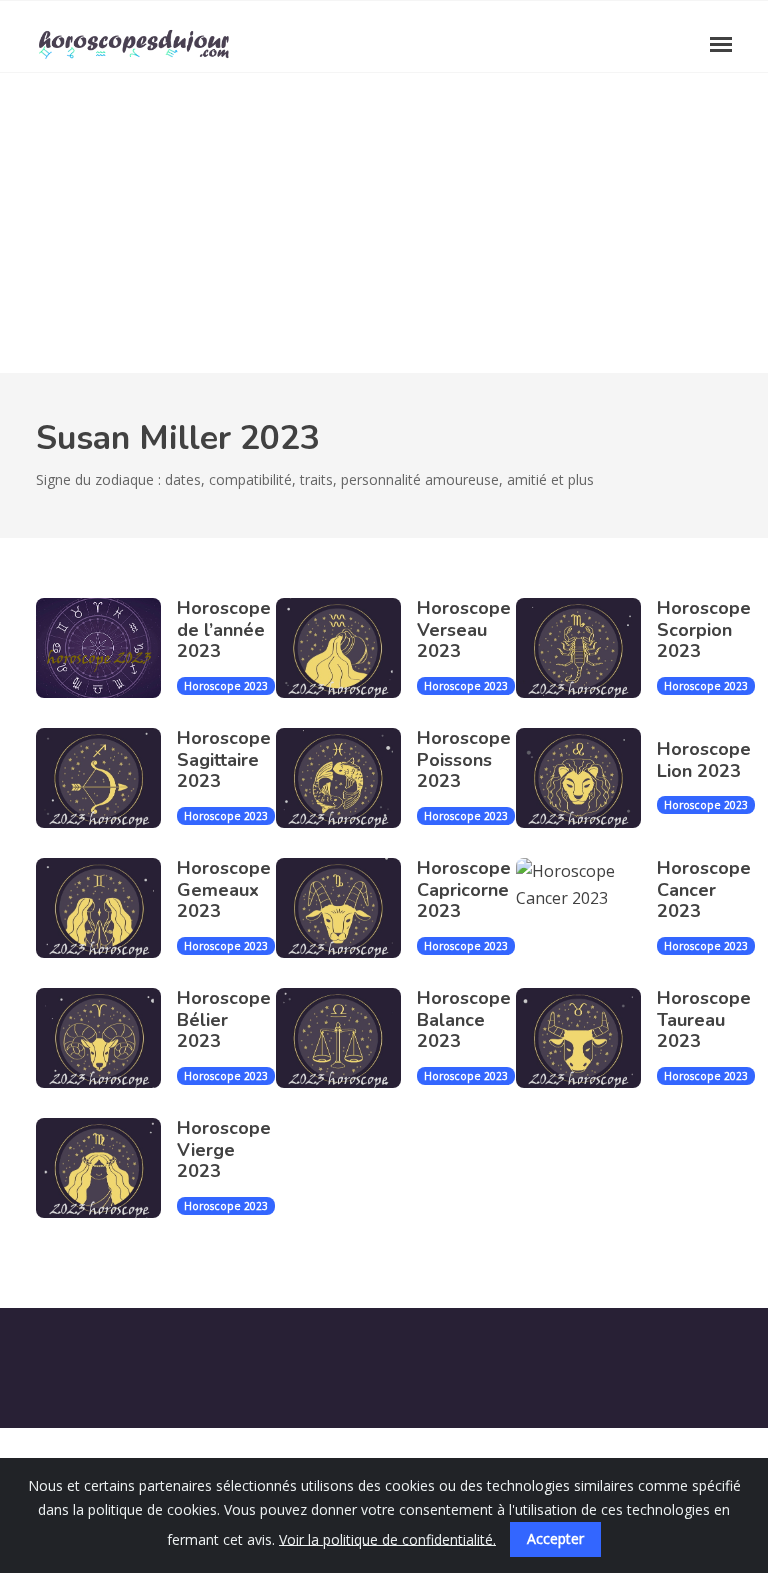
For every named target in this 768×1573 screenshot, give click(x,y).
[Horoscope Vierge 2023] (106, 1168)
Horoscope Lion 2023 (704, 760)
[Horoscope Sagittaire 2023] (106, 778)
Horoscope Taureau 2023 (704, 1019)
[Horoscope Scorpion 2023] (586, 648)
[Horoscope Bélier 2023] (106, 1038)
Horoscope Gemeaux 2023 (224, 889)
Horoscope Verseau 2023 (464, 629)
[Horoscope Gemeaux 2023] (106, 908)
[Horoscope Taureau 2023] (586, 1038)
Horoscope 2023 (226, 686)
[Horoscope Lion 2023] (586, 778)
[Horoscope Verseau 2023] (346, 648)
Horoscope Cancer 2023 (704, 889)
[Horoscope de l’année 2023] (106, 648)
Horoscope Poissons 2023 (464, 759)
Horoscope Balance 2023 (464, 1019)
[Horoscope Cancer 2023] (586, 908)
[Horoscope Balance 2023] (346, 1038)
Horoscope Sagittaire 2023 (224, 759)
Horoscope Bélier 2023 (224, 1019)
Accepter (555, 1538)
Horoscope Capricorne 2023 (464, 889)
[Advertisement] (384, 223)
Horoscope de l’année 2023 (224, 629)
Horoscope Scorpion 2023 (704, 629)
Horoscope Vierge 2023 (224, 1149)
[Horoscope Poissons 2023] (346, 778)
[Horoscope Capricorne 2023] (346, 908)
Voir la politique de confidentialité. (387, 1538)
